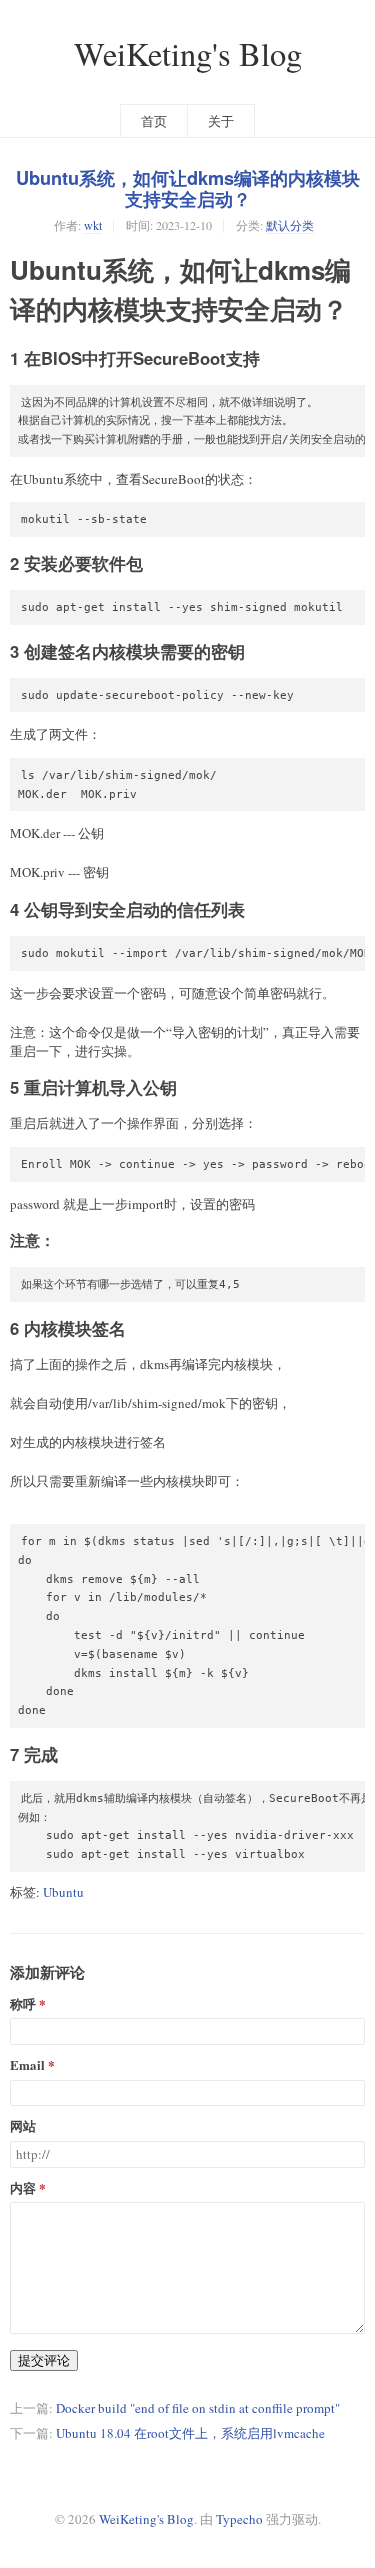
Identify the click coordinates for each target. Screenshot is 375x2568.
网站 (23, 2126)
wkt (93, 225)
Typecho (239, 2519)
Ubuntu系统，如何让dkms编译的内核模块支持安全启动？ (188, 188)
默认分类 (290, 225)
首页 (154, 121)
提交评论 (44, 2360)
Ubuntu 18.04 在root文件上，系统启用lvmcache (190, 2433)
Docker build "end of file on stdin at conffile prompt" (198, 2408)
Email (27, 2065)
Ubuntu (63, 1892)
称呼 (23, 2004)
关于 (221, 121)
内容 (23, 2188)
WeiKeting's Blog (188, 53)
